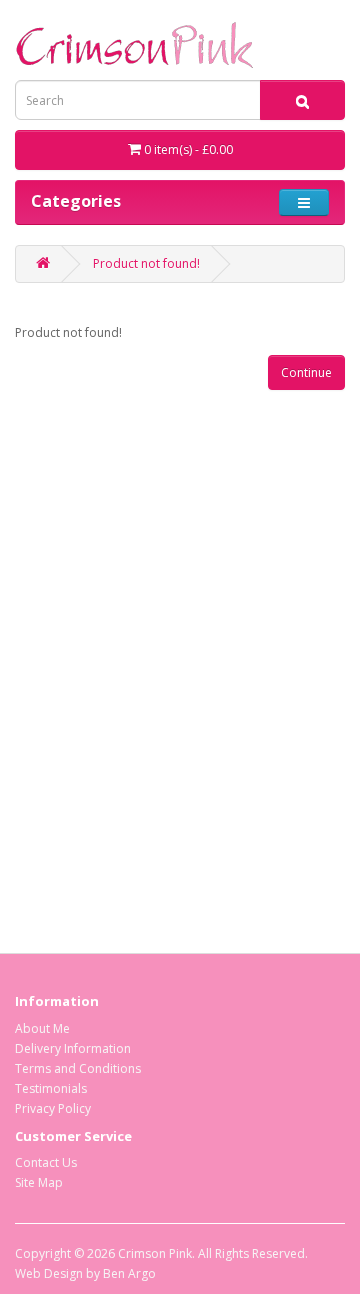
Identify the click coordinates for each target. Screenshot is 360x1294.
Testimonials (51, 1088)
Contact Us (46, 1162)
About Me (42, 1028)
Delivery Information (73, 1048)
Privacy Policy (53, 1108)
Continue (306, 372)
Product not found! (146, 263)
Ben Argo (129, 1273)
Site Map (39, 1182)
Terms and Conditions (78, 1068)
